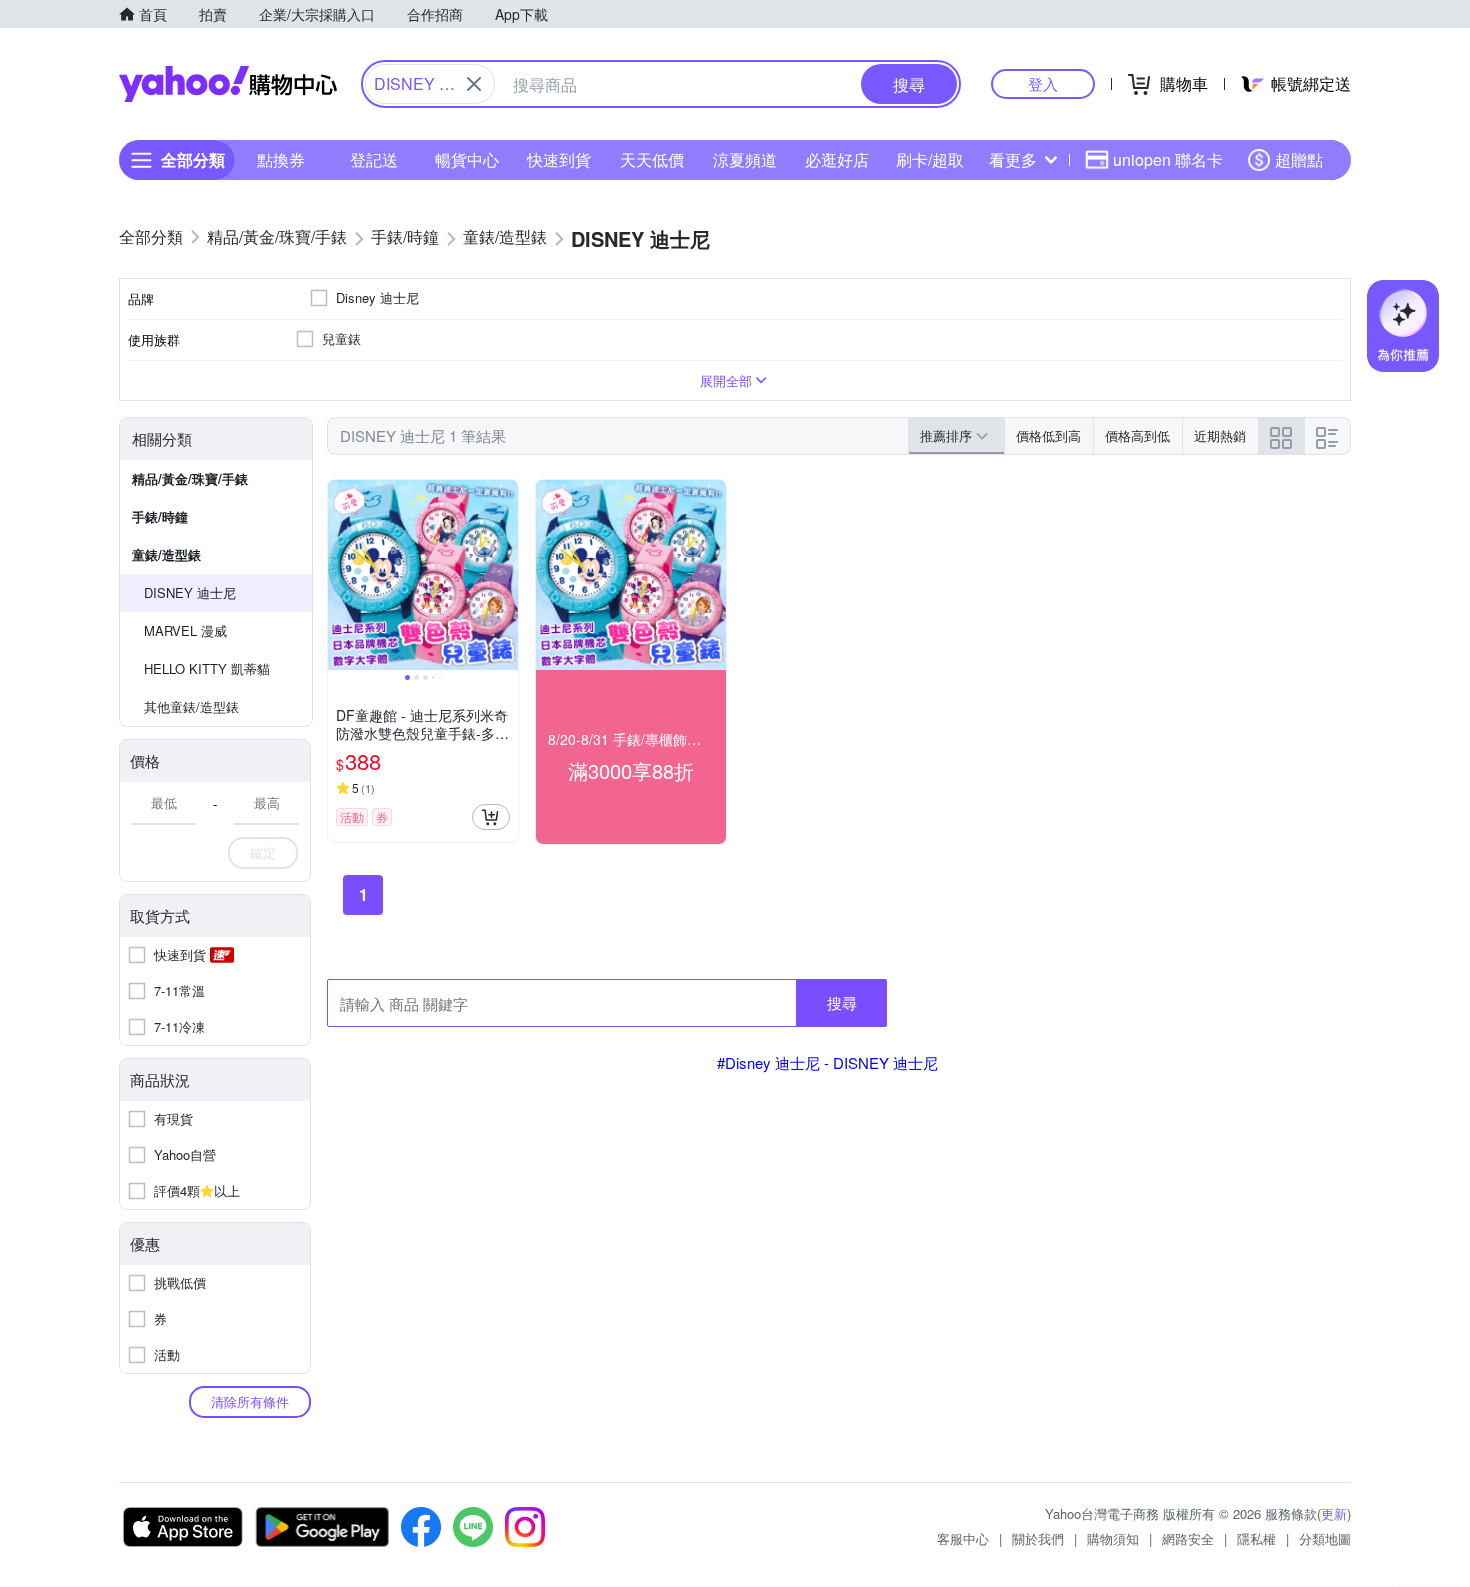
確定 (263, 852)
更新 (1334, 1513)
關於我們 (1038, 1538)
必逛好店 (837, 159)
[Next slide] (505, 575)
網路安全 (1188, 1538)
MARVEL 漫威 (185, 630)
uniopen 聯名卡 (1168, 159)
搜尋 (842, 1002)
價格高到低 (1137, 435)
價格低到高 (1048, 435)
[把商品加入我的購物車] (491, 817)
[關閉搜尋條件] (474, 84)
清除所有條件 (250, 1401)
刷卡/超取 (930, 159)
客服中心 (963, 1538)
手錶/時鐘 (160, 516)
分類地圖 (1325, 1538)
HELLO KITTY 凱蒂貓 (207, 668)
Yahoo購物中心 (228, 84)
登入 (1043, 83)
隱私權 (1256, 1538)
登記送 (374, 159)
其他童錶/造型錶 (191, 706)
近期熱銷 (1220, 435)
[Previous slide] (341, 575)
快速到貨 (559, 159)
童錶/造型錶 (166, 554)
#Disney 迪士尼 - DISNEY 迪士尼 (827, 1062)
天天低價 (652, 159)
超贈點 (1299, 159)
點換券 (281, 159)
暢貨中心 (467, 159)
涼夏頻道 (745, 159)
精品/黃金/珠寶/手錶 (190, 478)
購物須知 (1113, 1538)
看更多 (1013, 159)
